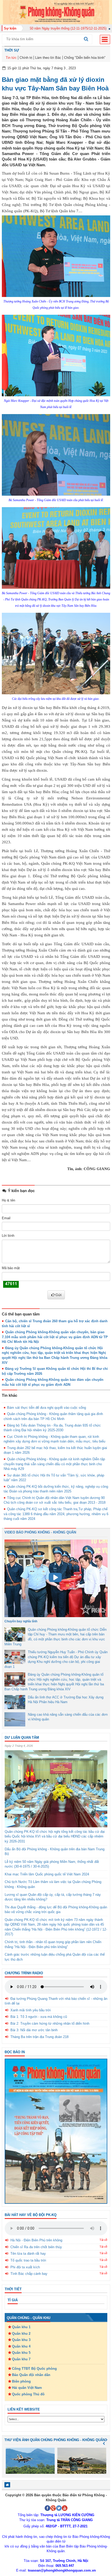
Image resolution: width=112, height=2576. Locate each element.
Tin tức (11, 58)
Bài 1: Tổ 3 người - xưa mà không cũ (39, 2017)
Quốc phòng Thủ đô (28, 2394)
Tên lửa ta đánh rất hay (28, 2254)
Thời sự (12, 50)
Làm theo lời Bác (48, 58)
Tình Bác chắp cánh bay (29, 2274)
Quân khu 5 (21, 2353)
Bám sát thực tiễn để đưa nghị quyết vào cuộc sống (46, 1408)
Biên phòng (21, 2381)
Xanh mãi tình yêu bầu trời (31, 2010)
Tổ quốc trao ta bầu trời (28, 2260)
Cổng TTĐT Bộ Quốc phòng (34, 2369)
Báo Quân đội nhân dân (31, 2375)
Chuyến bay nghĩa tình (21, 1621)
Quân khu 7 (21, 2359)
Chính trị (26, 58)
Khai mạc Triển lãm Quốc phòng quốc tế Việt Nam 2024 (47, 1874)
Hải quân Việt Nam (27, 2388)
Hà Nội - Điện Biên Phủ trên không (36, 2240)
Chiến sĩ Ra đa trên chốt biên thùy (36, 2247)
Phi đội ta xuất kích (25, 2267)
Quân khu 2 (21, 2334)
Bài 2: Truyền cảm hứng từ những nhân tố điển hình (50, 2023)
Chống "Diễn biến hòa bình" (85, 58)
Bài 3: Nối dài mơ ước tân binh (34, 2030)
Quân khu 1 (21, 2327)
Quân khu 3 (21, 2340)
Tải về (103, 2240)
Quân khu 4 (21, 2346)
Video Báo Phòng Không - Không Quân (40, 1532)
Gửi (58, 1295)
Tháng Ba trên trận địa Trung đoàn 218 (39, 2037)
